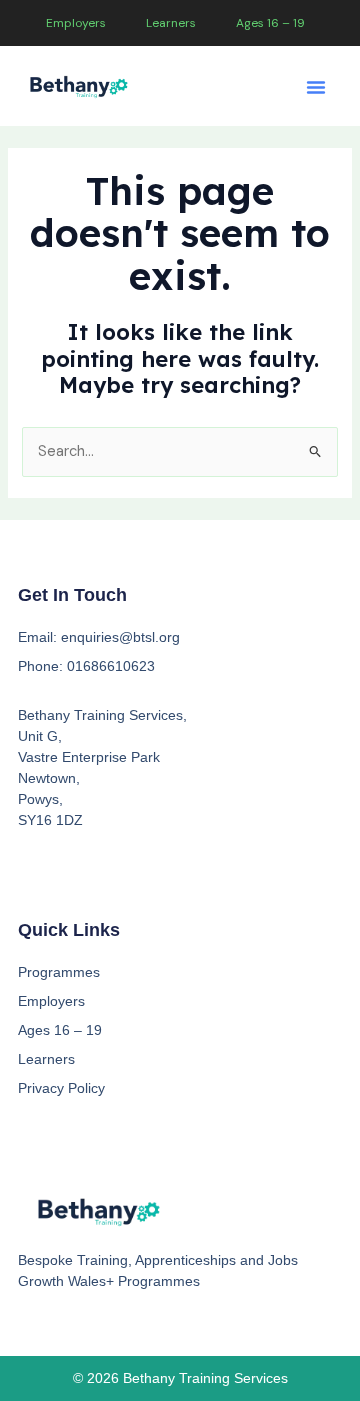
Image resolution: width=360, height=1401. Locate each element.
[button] (316, 87)
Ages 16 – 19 (270, 23)
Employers (76, 23)
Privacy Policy (61, 1088)
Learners (171, 23)
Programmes (59, 972)
